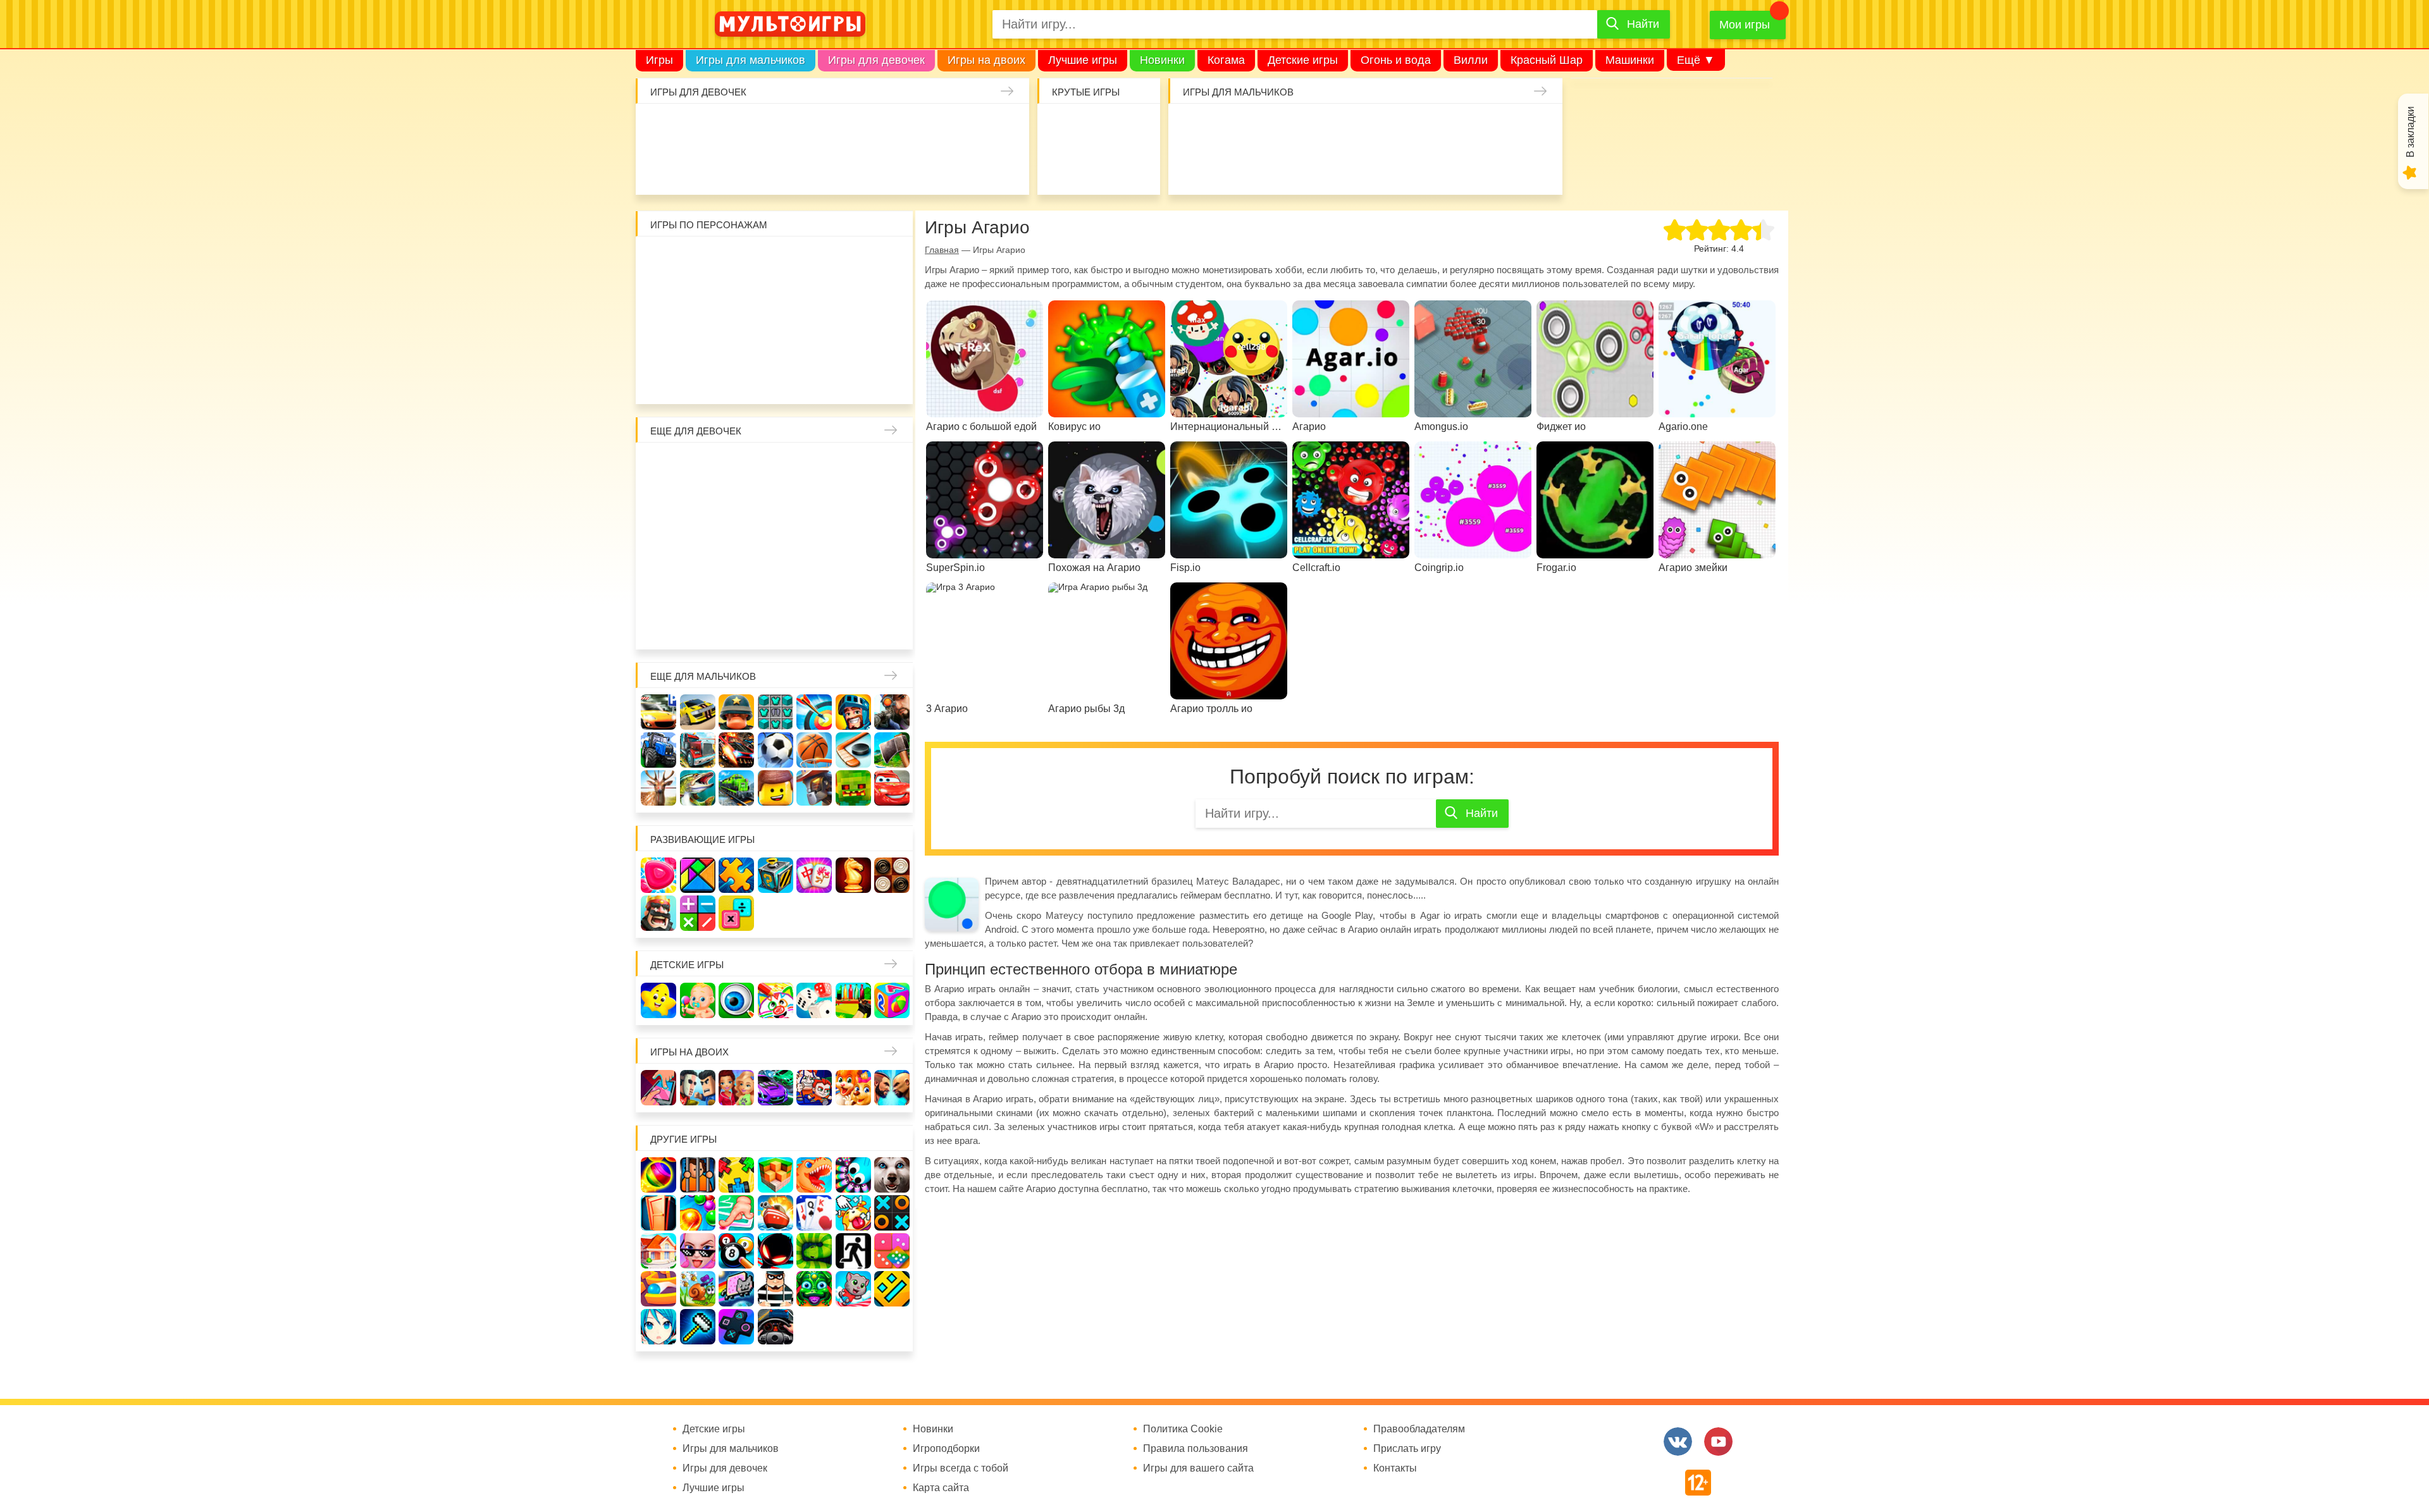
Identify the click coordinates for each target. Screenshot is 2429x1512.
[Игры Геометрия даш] (892, 1289)
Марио (814, 339)
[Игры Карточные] (814, 1213)
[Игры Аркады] (736, 1289)
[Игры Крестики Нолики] (892, 1213)
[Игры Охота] (658, 788)
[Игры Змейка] (814, 1251)
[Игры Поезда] (736, 788)
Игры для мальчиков (751, 60)
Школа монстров (736, 545)
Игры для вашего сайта (1198, 1468)
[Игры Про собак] (892, 1175)
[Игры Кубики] (814, 1000)
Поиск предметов (1137, 128)
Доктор (851, 128)
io (1060, 128)
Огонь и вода (1396, 60)
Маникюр (929, 128)
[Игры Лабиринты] (658, 1289)
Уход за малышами (735, 128)
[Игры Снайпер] (892, 712)
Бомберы (853, 378)
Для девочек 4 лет (658, 624)
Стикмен (658, 300)
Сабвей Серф (853, 300)
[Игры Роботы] (814, 788)
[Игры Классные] (698, 1251)
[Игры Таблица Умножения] (736, 913)
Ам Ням (892, 300)
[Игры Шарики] (698, 1213)
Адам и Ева (736, 261)
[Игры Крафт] (776, 712)
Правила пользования (1196, 1449)
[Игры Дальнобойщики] (698, 750)
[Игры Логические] (698, 875)
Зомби (1268, 128)
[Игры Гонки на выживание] (736, 750)
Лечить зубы (853, 584)
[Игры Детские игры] (658, 1000)
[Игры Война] (736, 712)
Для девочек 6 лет (736, 624)
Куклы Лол (1007, 128)
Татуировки (735, 167)
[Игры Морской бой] (776, 1213)
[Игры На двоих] (658, 1088)
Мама (853, 467)
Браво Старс (1501, 128)
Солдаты (1345, 128)
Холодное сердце (698, 545)
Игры (659, 60)
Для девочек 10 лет (892, 624)
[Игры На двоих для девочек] (736, 1088)
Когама (1226, 60)
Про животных (892, 584)
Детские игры (1303, 60)
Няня (814, 467)
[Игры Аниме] (658, 1327)
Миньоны (892, 339)
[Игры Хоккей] (853, 750)
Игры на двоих (986, 60)
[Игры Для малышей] (698, 1000)
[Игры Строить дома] (658, 1251)
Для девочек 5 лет (698, 624)
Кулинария (696, 167)
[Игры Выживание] (892, 750)
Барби (774, 128)
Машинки (1630, 60)
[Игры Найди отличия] (736, 1000)
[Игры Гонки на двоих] (776, 1088)
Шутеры (1190, 167)
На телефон (1137, 167)
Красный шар (814, 261)
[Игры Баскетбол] (814, 750)
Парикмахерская (736, 506)
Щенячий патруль (736, 378)
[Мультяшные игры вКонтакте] (1678, 1441)
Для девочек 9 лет (853, 624)
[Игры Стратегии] (658, 913)
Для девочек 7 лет (776, 624)
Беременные (892, 545)
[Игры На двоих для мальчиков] (698, 1088)
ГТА (1345, 167)
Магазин (853, 506)
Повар (814, 584)
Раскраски (776, 467)
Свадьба (658, 545)
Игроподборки (946, 1449)
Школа (698, 467)
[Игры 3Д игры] (776, 1175)
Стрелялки (1229, 128)
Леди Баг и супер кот (698, 300)
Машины (1462, 128)
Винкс (658, 467)
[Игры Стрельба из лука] (814, 712)
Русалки (776, 545)
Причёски (658, 506)
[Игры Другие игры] (736, 1327)
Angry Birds (853, 339)
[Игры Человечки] (776, 1251)
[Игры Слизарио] (853, 1175)
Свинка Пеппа (736, 339)
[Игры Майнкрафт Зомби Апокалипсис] (853, 788)
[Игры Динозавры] (814, 1175)
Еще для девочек (696, 431)
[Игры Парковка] (658, 712)
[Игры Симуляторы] (776, 1327)
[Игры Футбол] (776, 750)
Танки (1385, 128)
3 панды (853, 261)
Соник (698, 378)
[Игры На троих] (736, 1175)
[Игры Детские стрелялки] (853, 1000)
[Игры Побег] (698, 1175)
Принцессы (698, 506)
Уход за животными (851, 167)
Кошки (891, 128)
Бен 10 (736, 300)
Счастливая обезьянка (698, 339)
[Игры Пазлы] (736, 875)
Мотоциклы (1423, 167)
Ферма (814, 545)
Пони (853, 545)
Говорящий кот (658, 378)
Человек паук (776, 378)
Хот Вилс (1501, 167)
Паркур (1307, 167)
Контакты (1395, 1468)
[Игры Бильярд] (736, 1251)
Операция (929, 167)
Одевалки (657, 128)
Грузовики (1462, 167)
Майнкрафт (1307, 128)
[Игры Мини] (892, 1251)
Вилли (1471, 60)
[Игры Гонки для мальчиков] (698, 712)
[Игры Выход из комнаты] (853, 1251)
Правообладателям (1419, 1429)
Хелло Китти (776, 339)
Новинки (1162, 60)
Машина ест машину (1229, 167)
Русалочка (776, 506)
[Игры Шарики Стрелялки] (658, 1175)
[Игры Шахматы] (853, 875)
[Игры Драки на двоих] (892, 1088)
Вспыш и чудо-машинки (814, 300)
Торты (774, 167)
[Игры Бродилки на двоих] (853, 1088)
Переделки (776, 584)
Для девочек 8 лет (814, 624)
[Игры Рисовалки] (776, 1000)
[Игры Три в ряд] (658, 875)
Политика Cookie (1183, 1429)
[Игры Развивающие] (892, 1000)
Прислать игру (1407, 1449)
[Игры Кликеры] (853, 1213)
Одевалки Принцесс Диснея (658, 584)
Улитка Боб (776, 261)
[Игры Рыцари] (853, 712)
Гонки (1190, 128)
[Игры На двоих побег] (814, 1088)
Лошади (736, 467)
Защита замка (1423, 128)
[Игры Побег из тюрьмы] (776, 1289)
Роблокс (658, 261)
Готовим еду (813, 167)
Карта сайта (941, 1488)
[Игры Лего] (776, 788)
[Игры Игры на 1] (736, 1213)
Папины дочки (698, 584)
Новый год (736, 584)
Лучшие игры (1083, 60)
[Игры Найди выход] (658, 1213)
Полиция (1540, 167)
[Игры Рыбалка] (698, 788)
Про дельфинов (657, 167)
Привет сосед (1540, 128)
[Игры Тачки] (892, 788)
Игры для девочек (876, 60)
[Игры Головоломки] (776, 875)
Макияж (968, 167)
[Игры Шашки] (892, 875)
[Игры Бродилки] (698, 1289)
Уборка (813, 128)
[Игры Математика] (698, 913)
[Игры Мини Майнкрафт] (698, 1327)
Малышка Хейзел (696, 128)
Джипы (1385, 167)
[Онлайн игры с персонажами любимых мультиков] (790, 24)
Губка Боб (658, 339)
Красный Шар (1547, 60)
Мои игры (1745, 25)
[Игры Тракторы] (658, 750)
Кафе (814, 506)
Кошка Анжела (892, 506)
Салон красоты (891, 167)
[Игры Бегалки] (853, 1289)
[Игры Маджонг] (814, 875)
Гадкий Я (814, 378)
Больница (892, 467)
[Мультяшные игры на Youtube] (1718, 1441)
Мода (1007, 167)
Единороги (968, 128)
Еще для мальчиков (703, 676)
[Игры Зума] (814, 1289)
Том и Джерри (776, 300)
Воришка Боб (892, 261)
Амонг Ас (1060, 167)
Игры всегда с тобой (961, 1468)
